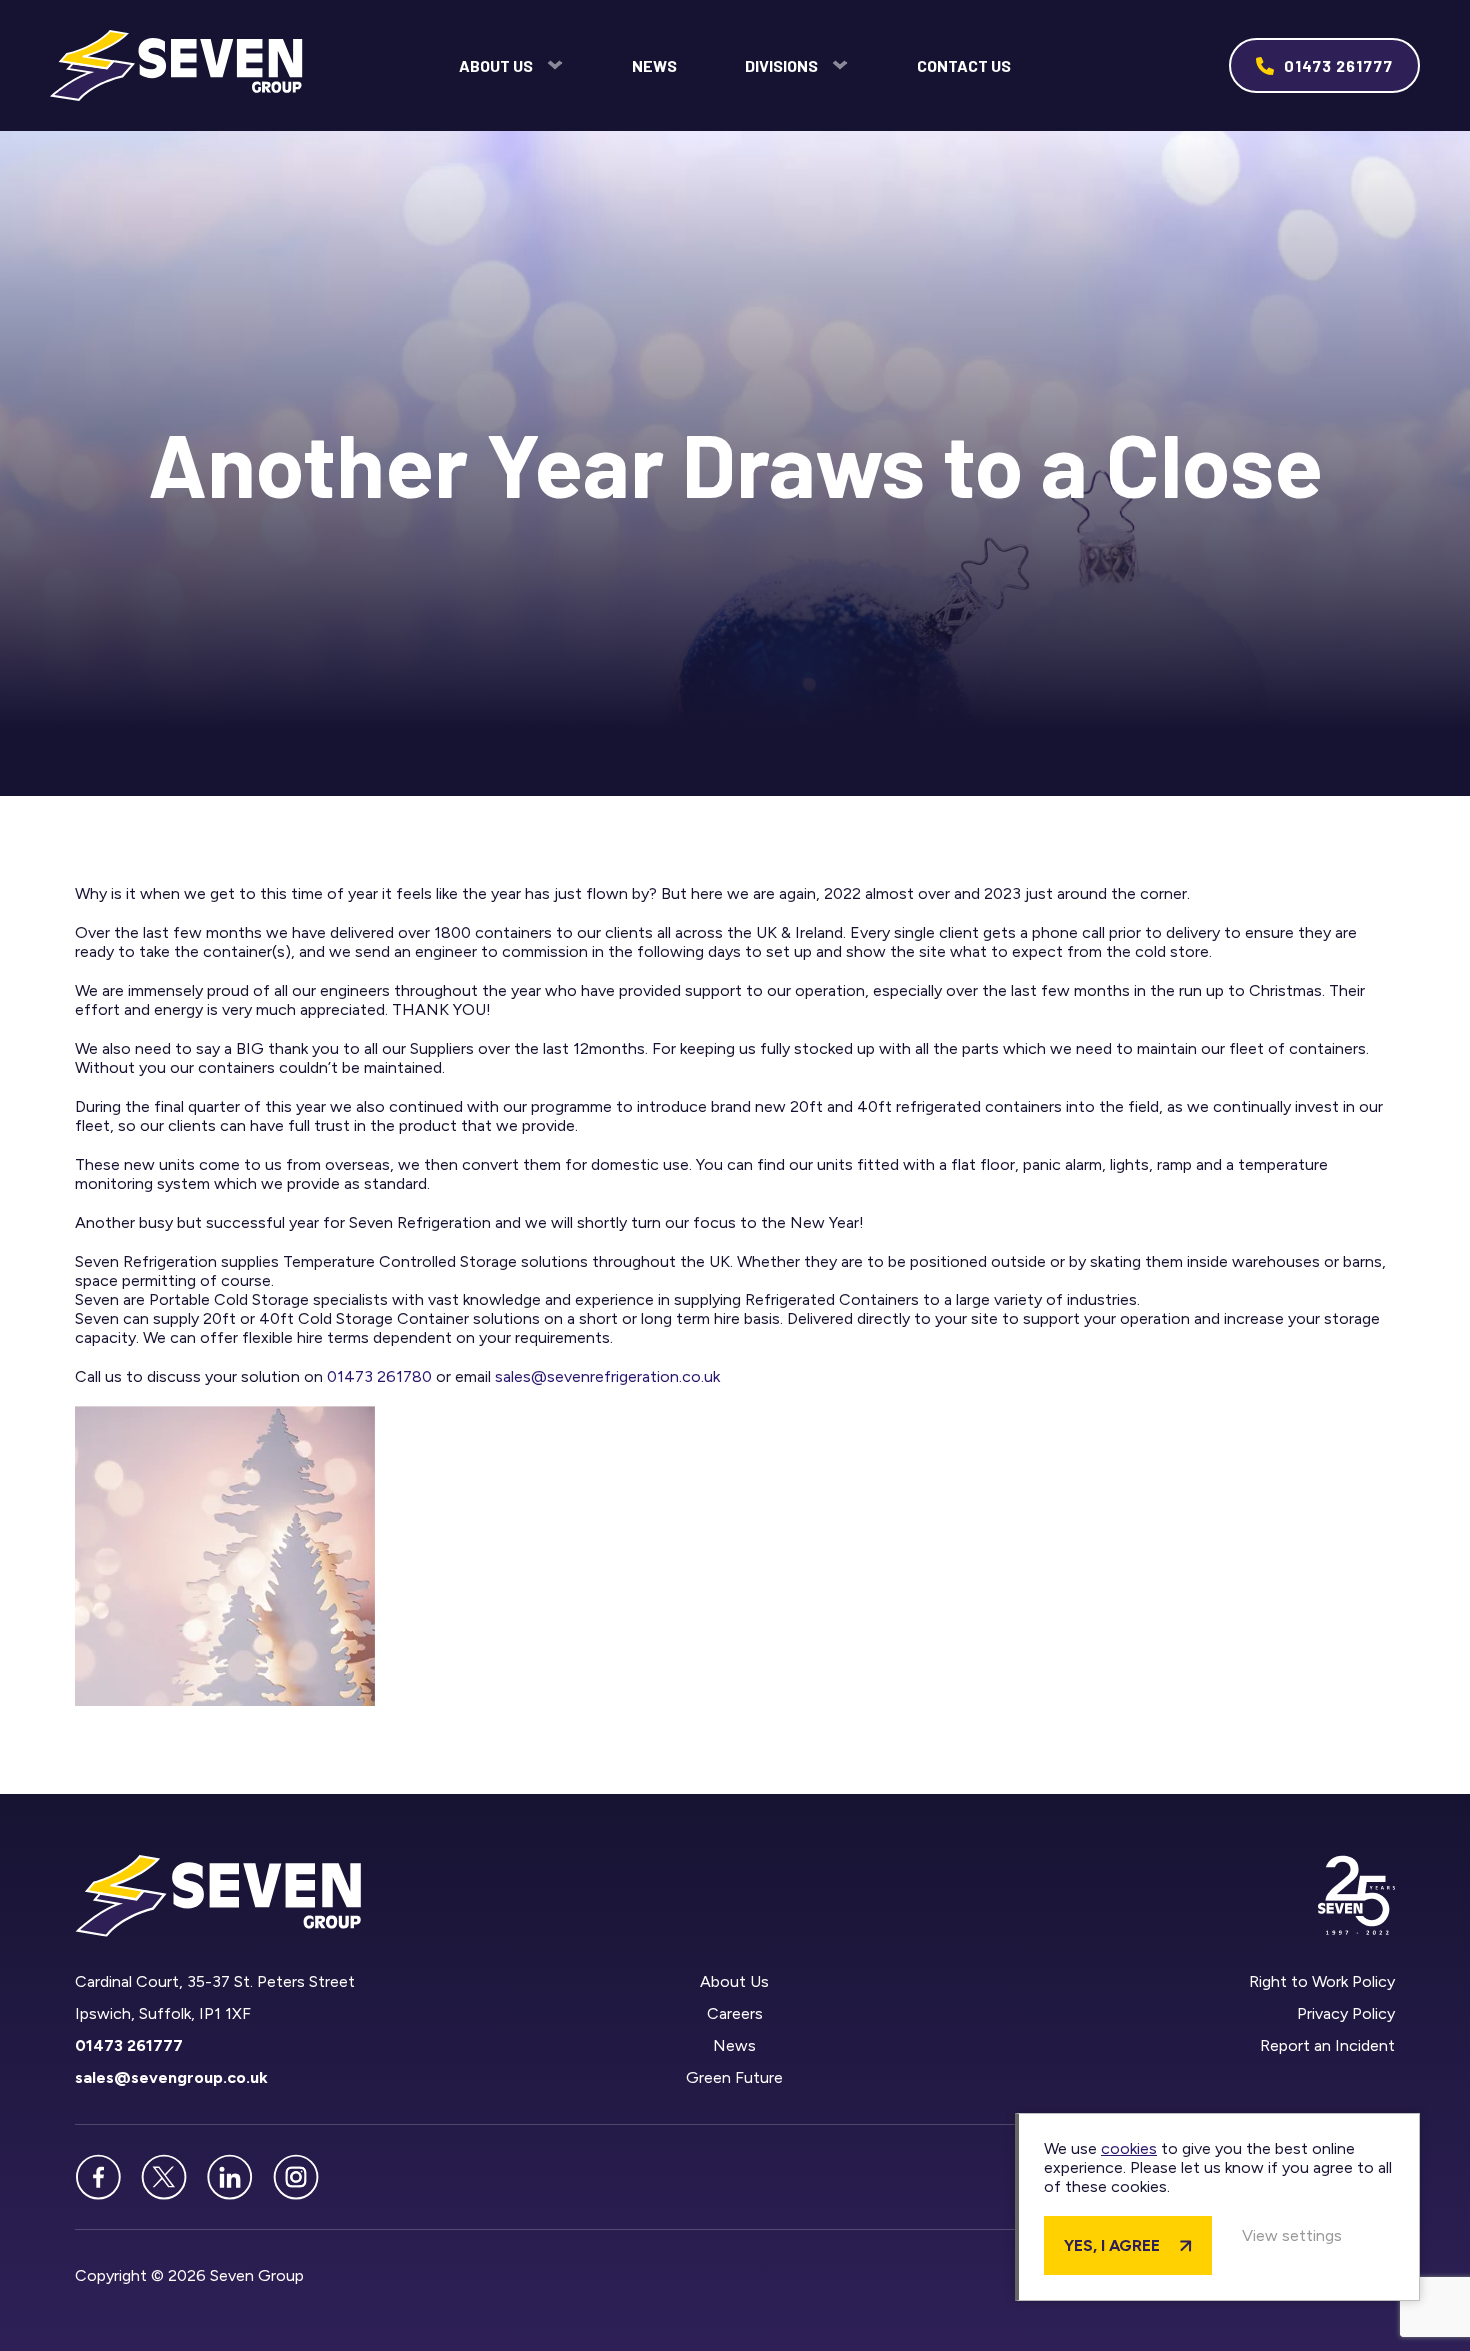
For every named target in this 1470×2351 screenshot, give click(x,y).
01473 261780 (379, 1376)
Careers (735, 2013)
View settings (1292, 2235)
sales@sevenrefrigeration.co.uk (607, 1376)
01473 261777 (1338, 65)
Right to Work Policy (1322, 1981)
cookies (1129, 2148)
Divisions (781, 65)
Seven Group (176, 65)
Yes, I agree (1112, 2245)
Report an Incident (1327, 2045)
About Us (496, 65)
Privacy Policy (1346, 2013)
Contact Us (964, 65)
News (654, 65)
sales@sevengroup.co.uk (171, 2077)
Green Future (734, 2077)
